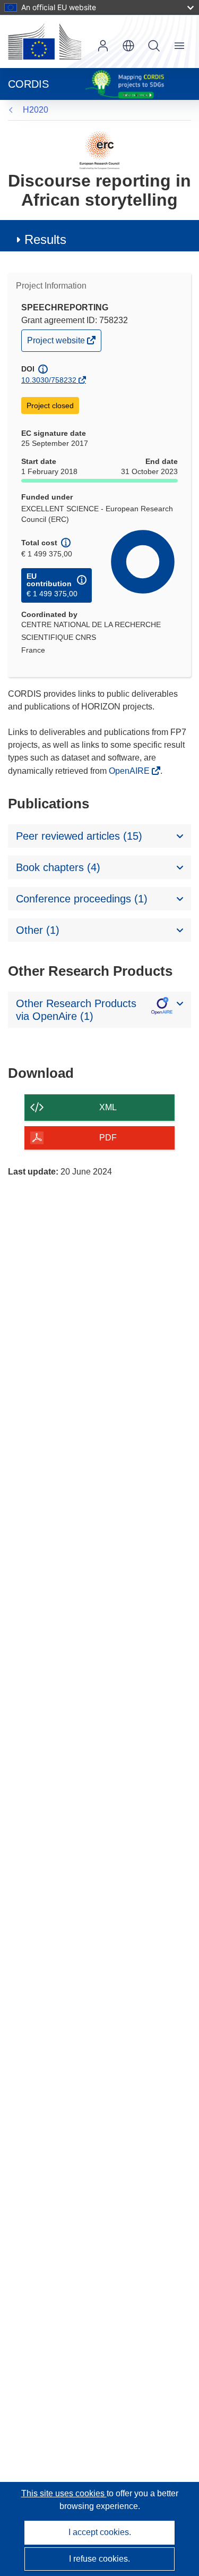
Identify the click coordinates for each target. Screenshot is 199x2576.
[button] (128, 46)
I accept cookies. (100, 2532)
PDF (108, 1138)
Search (154, 46)
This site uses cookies (64, 2493)
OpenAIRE (130, 771)
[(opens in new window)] (45, 41)
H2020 (36, 110)
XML (108, 1107)
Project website (57, 343)
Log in (103, 46)
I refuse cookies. (99, 2559)
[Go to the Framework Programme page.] (99, 150)
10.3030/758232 (49, 380)
